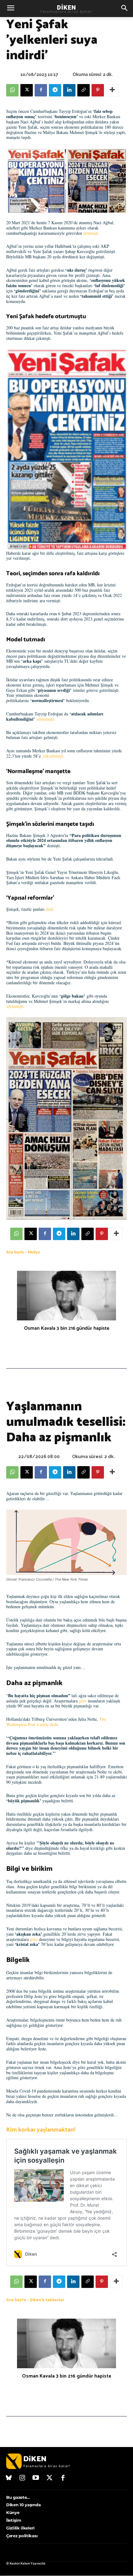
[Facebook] (41, 90)
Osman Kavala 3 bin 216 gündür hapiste (67, 1328)
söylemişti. (46, 719)
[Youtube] (36, 2478)
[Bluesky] (9, 2478)
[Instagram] (23, 2478)
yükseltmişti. (54, 756)
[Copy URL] (84, 90)
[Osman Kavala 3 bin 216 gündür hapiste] (66, 1296)
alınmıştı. (91, 233)
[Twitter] (49, 2478)
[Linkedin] (69, 90)
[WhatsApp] (12, 90)
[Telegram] (55, 90)
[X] (27, 90)
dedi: (50, 909)
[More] (112, 90)
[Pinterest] (98, 90)
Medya (34, 1252)
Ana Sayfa (15, 1252)
